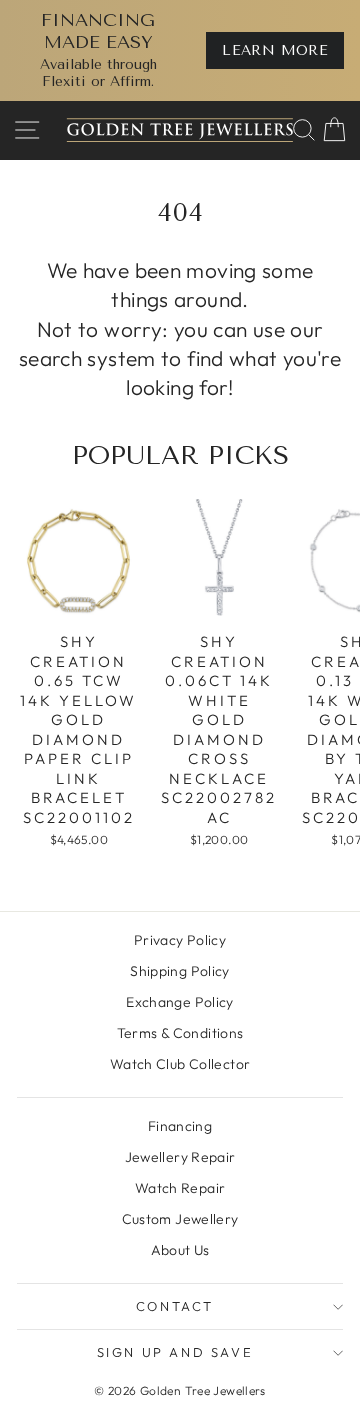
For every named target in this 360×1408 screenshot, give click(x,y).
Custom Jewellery (180, 1219)
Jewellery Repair (180, 1157)
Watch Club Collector (180, 1064)
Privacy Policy (180, 940)
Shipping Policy (180, 971)
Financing (180, 1126)
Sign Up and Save (175, 1352)
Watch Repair (180, 1188)
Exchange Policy (180, 1002)
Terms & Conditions (180, 1033)
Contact (175, 1306)
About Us (180, 1250)
